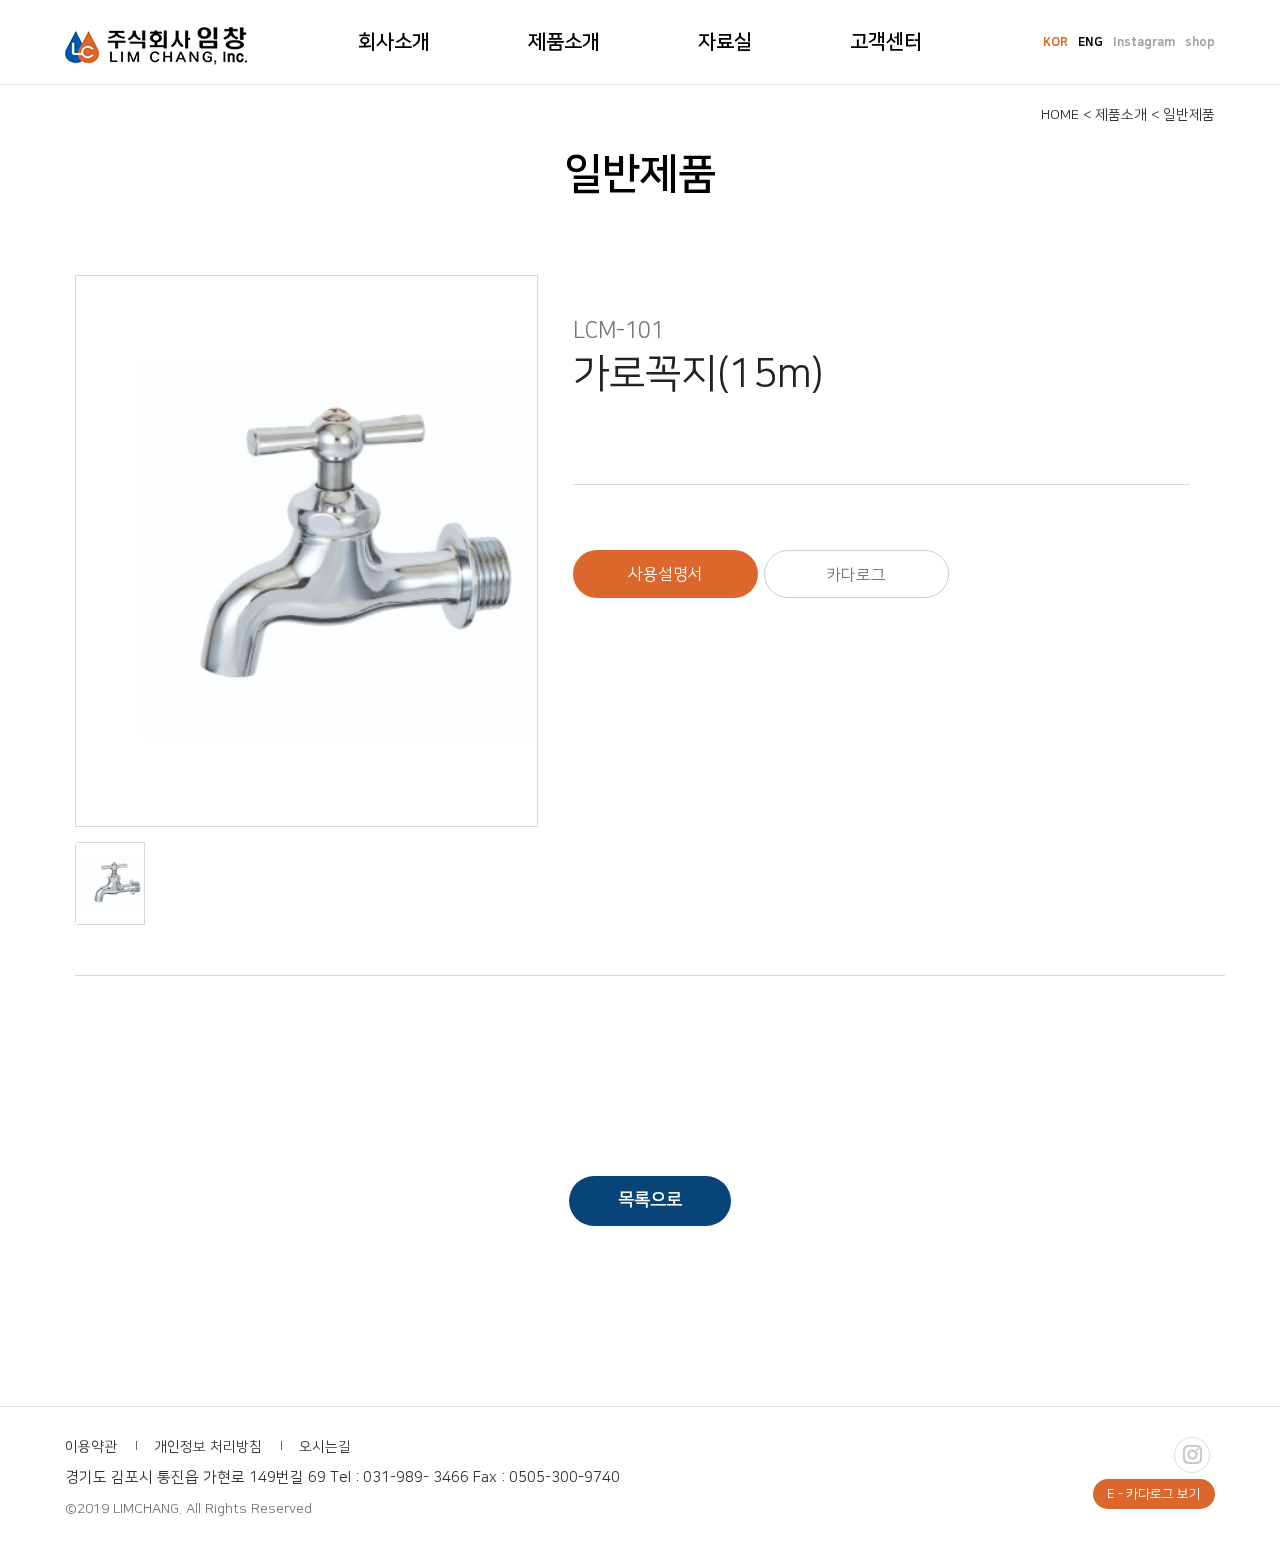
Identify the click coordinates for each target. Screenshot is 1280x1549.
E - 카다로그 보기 (1154, 1494)
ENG (1090, 42)
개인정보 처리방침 (208, 1447)
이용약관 (91, 1447)
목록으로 (650, 1200)
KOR (1055, 42)
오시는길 (325, 1447)
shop (1200, 42)
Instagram (1144, 42)
